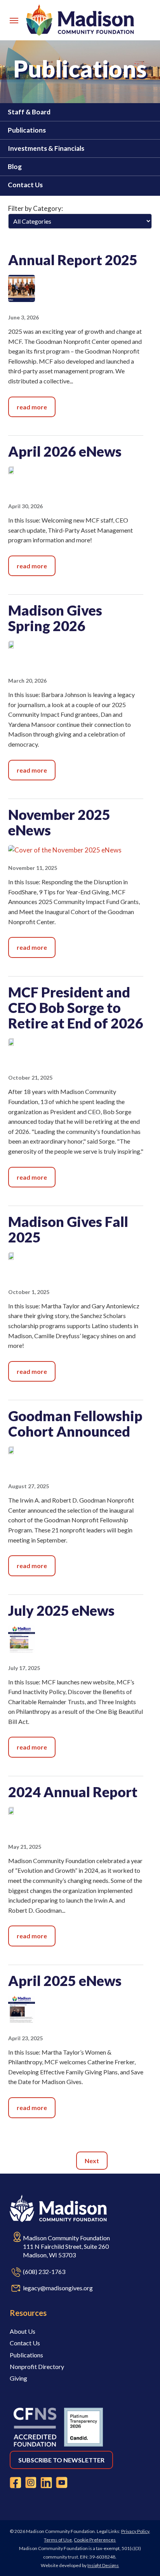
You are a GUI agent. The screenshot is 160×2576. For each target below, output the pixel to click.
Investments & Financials (46, 148)
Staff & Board (29, 112)
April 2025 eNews (65, 1981)
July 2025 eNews (61, 1610)
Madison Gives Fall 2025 (68, 1229)
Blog (15, 166)
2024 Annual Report (73, 1792)
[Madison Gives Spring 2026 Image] (22, 646)
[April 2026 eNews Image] (22, 472)
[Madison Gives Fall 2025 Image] (22, 1257)
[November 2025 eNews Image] (65, 850)
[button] (14, 20)
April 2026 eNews (65, 451)
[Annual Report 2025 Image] (22, 299)
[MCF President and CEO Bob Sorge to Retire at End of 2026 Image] (22, 1043)
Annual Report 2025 (73, 260)
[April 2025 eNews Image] (22, 2020)
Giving (18, 2378)
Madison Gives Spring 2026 (55, 618)
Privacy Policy (135, 2531)
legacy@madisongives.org (58, 2288)
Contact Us (25, 185)
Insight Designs (103, 2565)
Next (92, 2161)
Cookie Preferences (95, 2540)
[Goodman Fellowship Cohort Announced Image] (22, 1452)
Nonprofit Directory (37, 2366)
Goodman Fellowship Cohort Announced (75, 1423)
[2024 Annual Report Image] (22, 1812)
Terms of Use (58, 2540)
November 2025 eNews (59, 822)
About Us (23, 2331)
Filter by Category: (36, 208)
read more (32, 407)
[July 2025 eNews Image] (22, 1650)
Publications (27, 130)
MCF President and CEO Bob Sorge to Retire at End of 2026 (76, 1008)
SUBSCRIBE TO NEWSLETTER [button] (61, 2460)
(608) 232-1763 (44, 2271)
